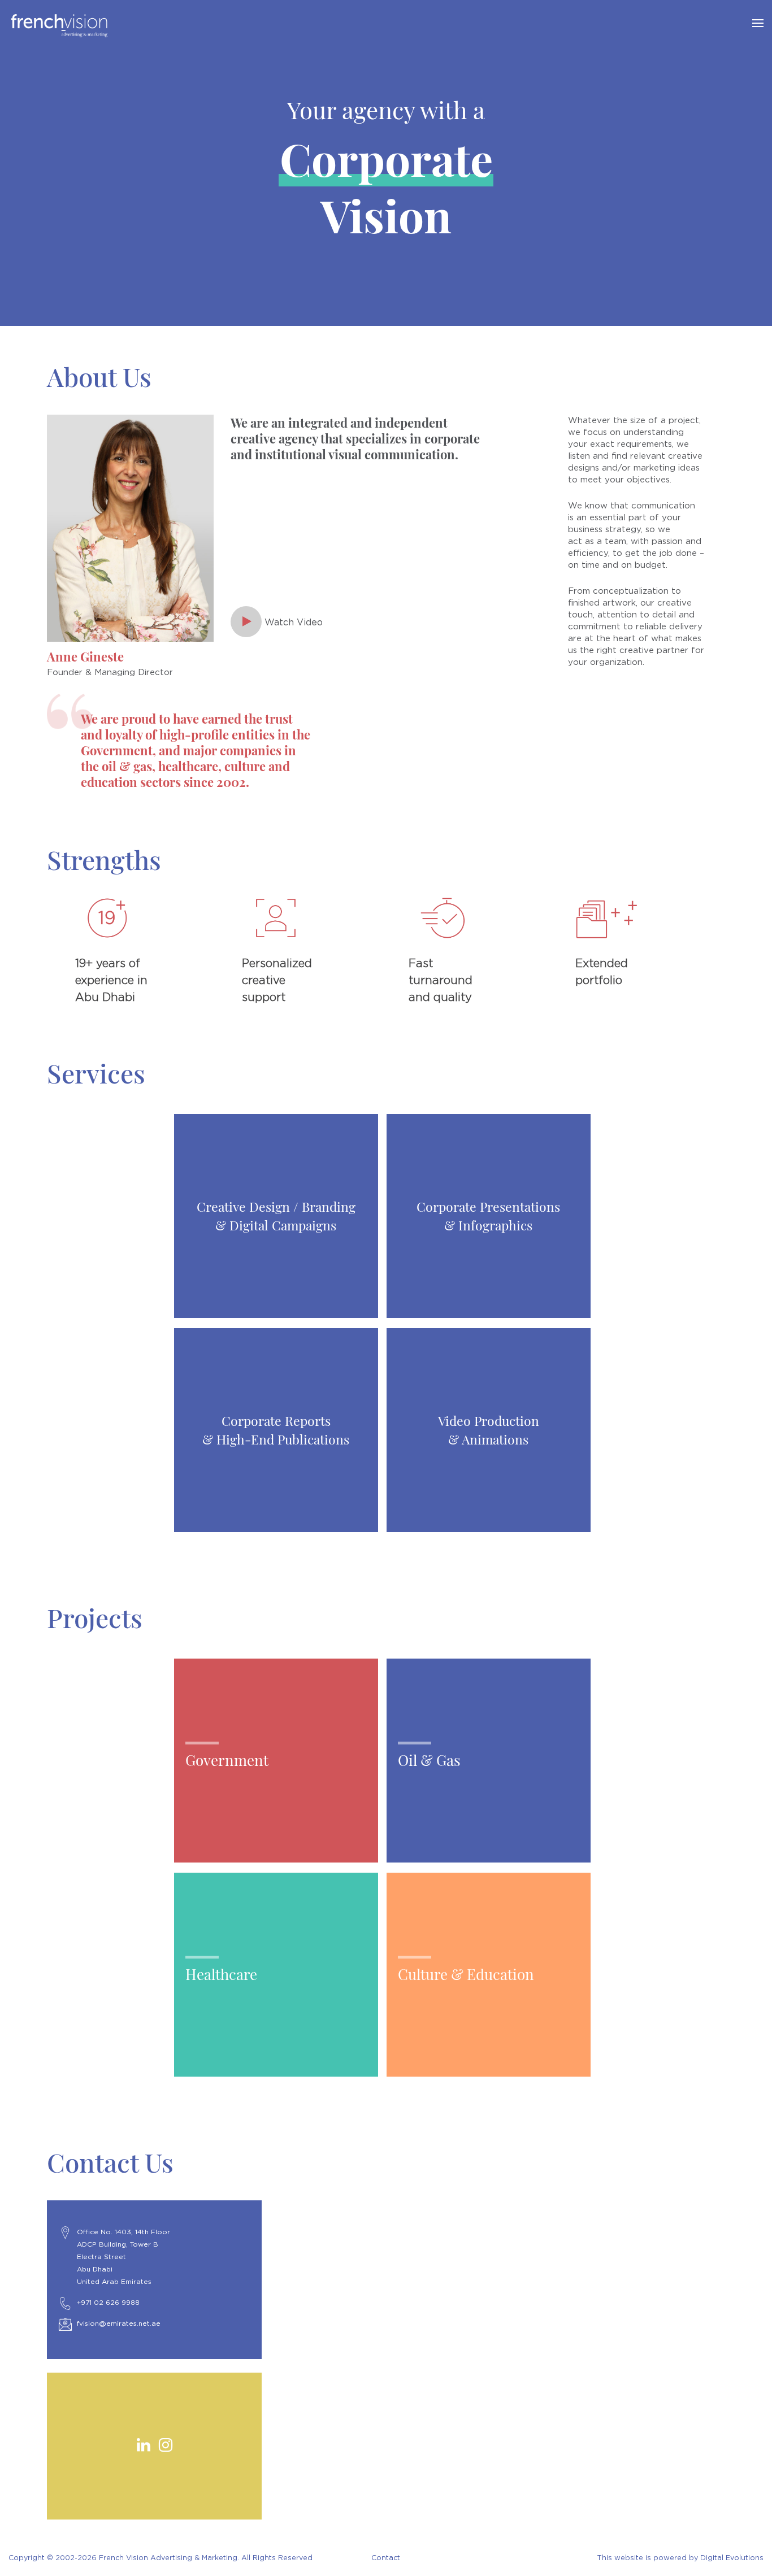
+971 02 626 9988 (108, 2303)
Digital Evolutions (732, 2558)
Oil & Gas (429, 1760)
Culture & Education (466, 1974)
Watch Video (292, 623)
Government (227, 1760)
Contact (386, 2558)
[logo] (348, 26)
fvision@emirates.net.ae (119, 2323)
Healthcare (221, 1974)
